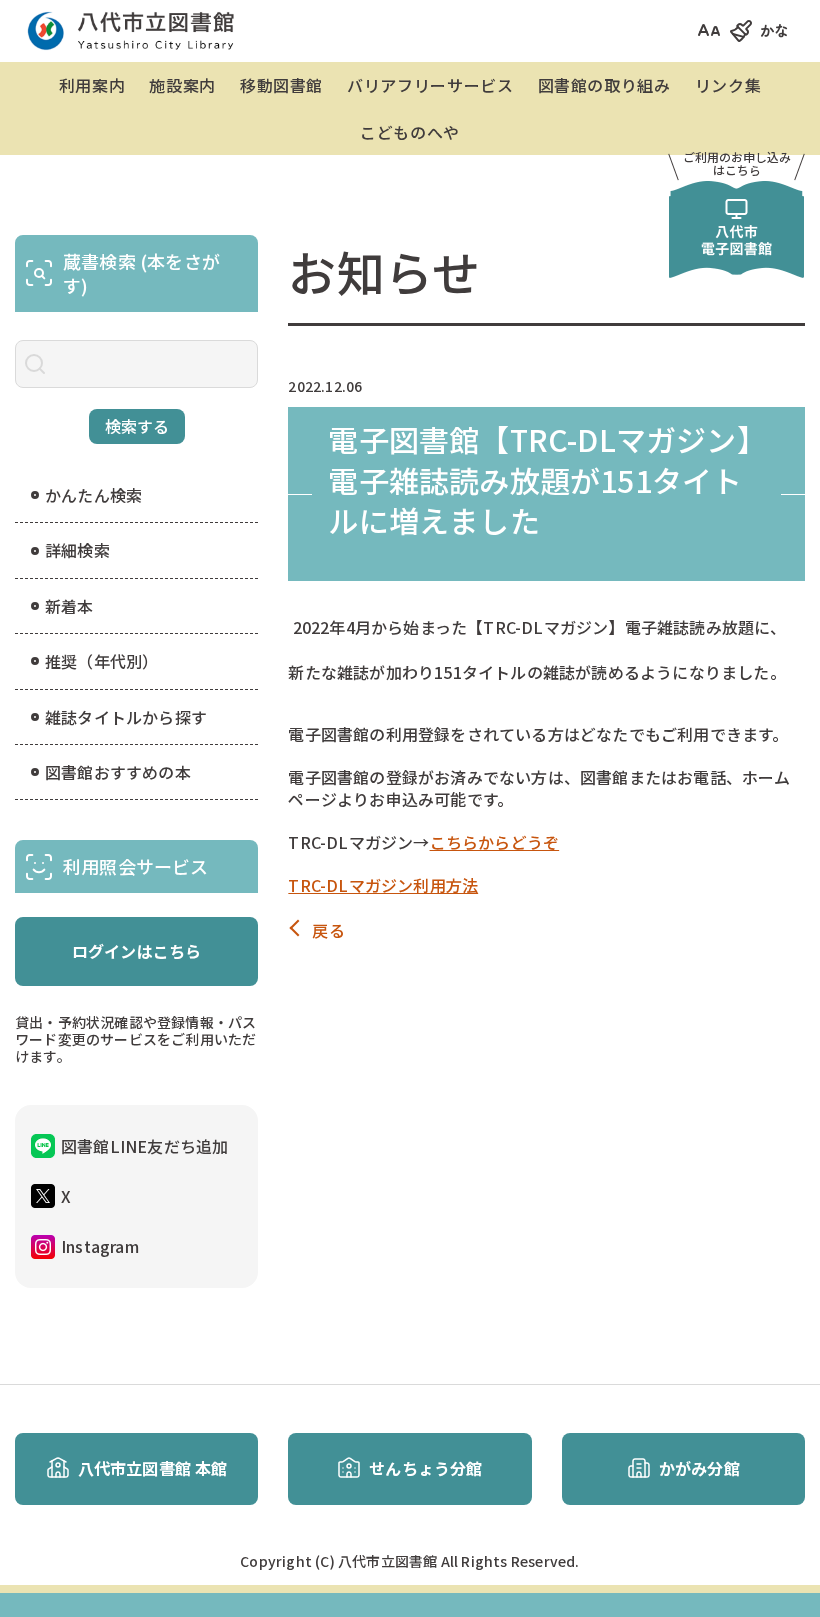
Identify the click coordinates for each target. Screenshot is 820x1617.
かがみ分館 (699, 1468)
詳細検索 (77, 550)
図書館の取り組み (604, 85)
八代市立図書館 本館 (153, 1468)
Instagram (100, 1246)
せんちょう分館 (425, 1468)
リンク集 (728, 85)
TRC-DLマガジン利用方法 (383, 885)
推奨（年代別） (101, 661)
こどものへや (410, 132)
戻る (328, 930)
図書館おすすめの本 (118, 772)
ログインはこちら (137, 951)
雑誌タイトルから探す (126, 717)
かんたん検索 (93, 495)
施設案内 (182, 85)
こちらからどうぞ (495, 842)
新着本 (69, 606)
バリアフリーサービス (430, 85)
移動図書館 (281, 85)
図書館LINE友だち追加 (144, 1146)
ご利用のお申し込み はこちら (737, 163)
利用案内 (92, 85)
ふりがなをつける (796, 30)
